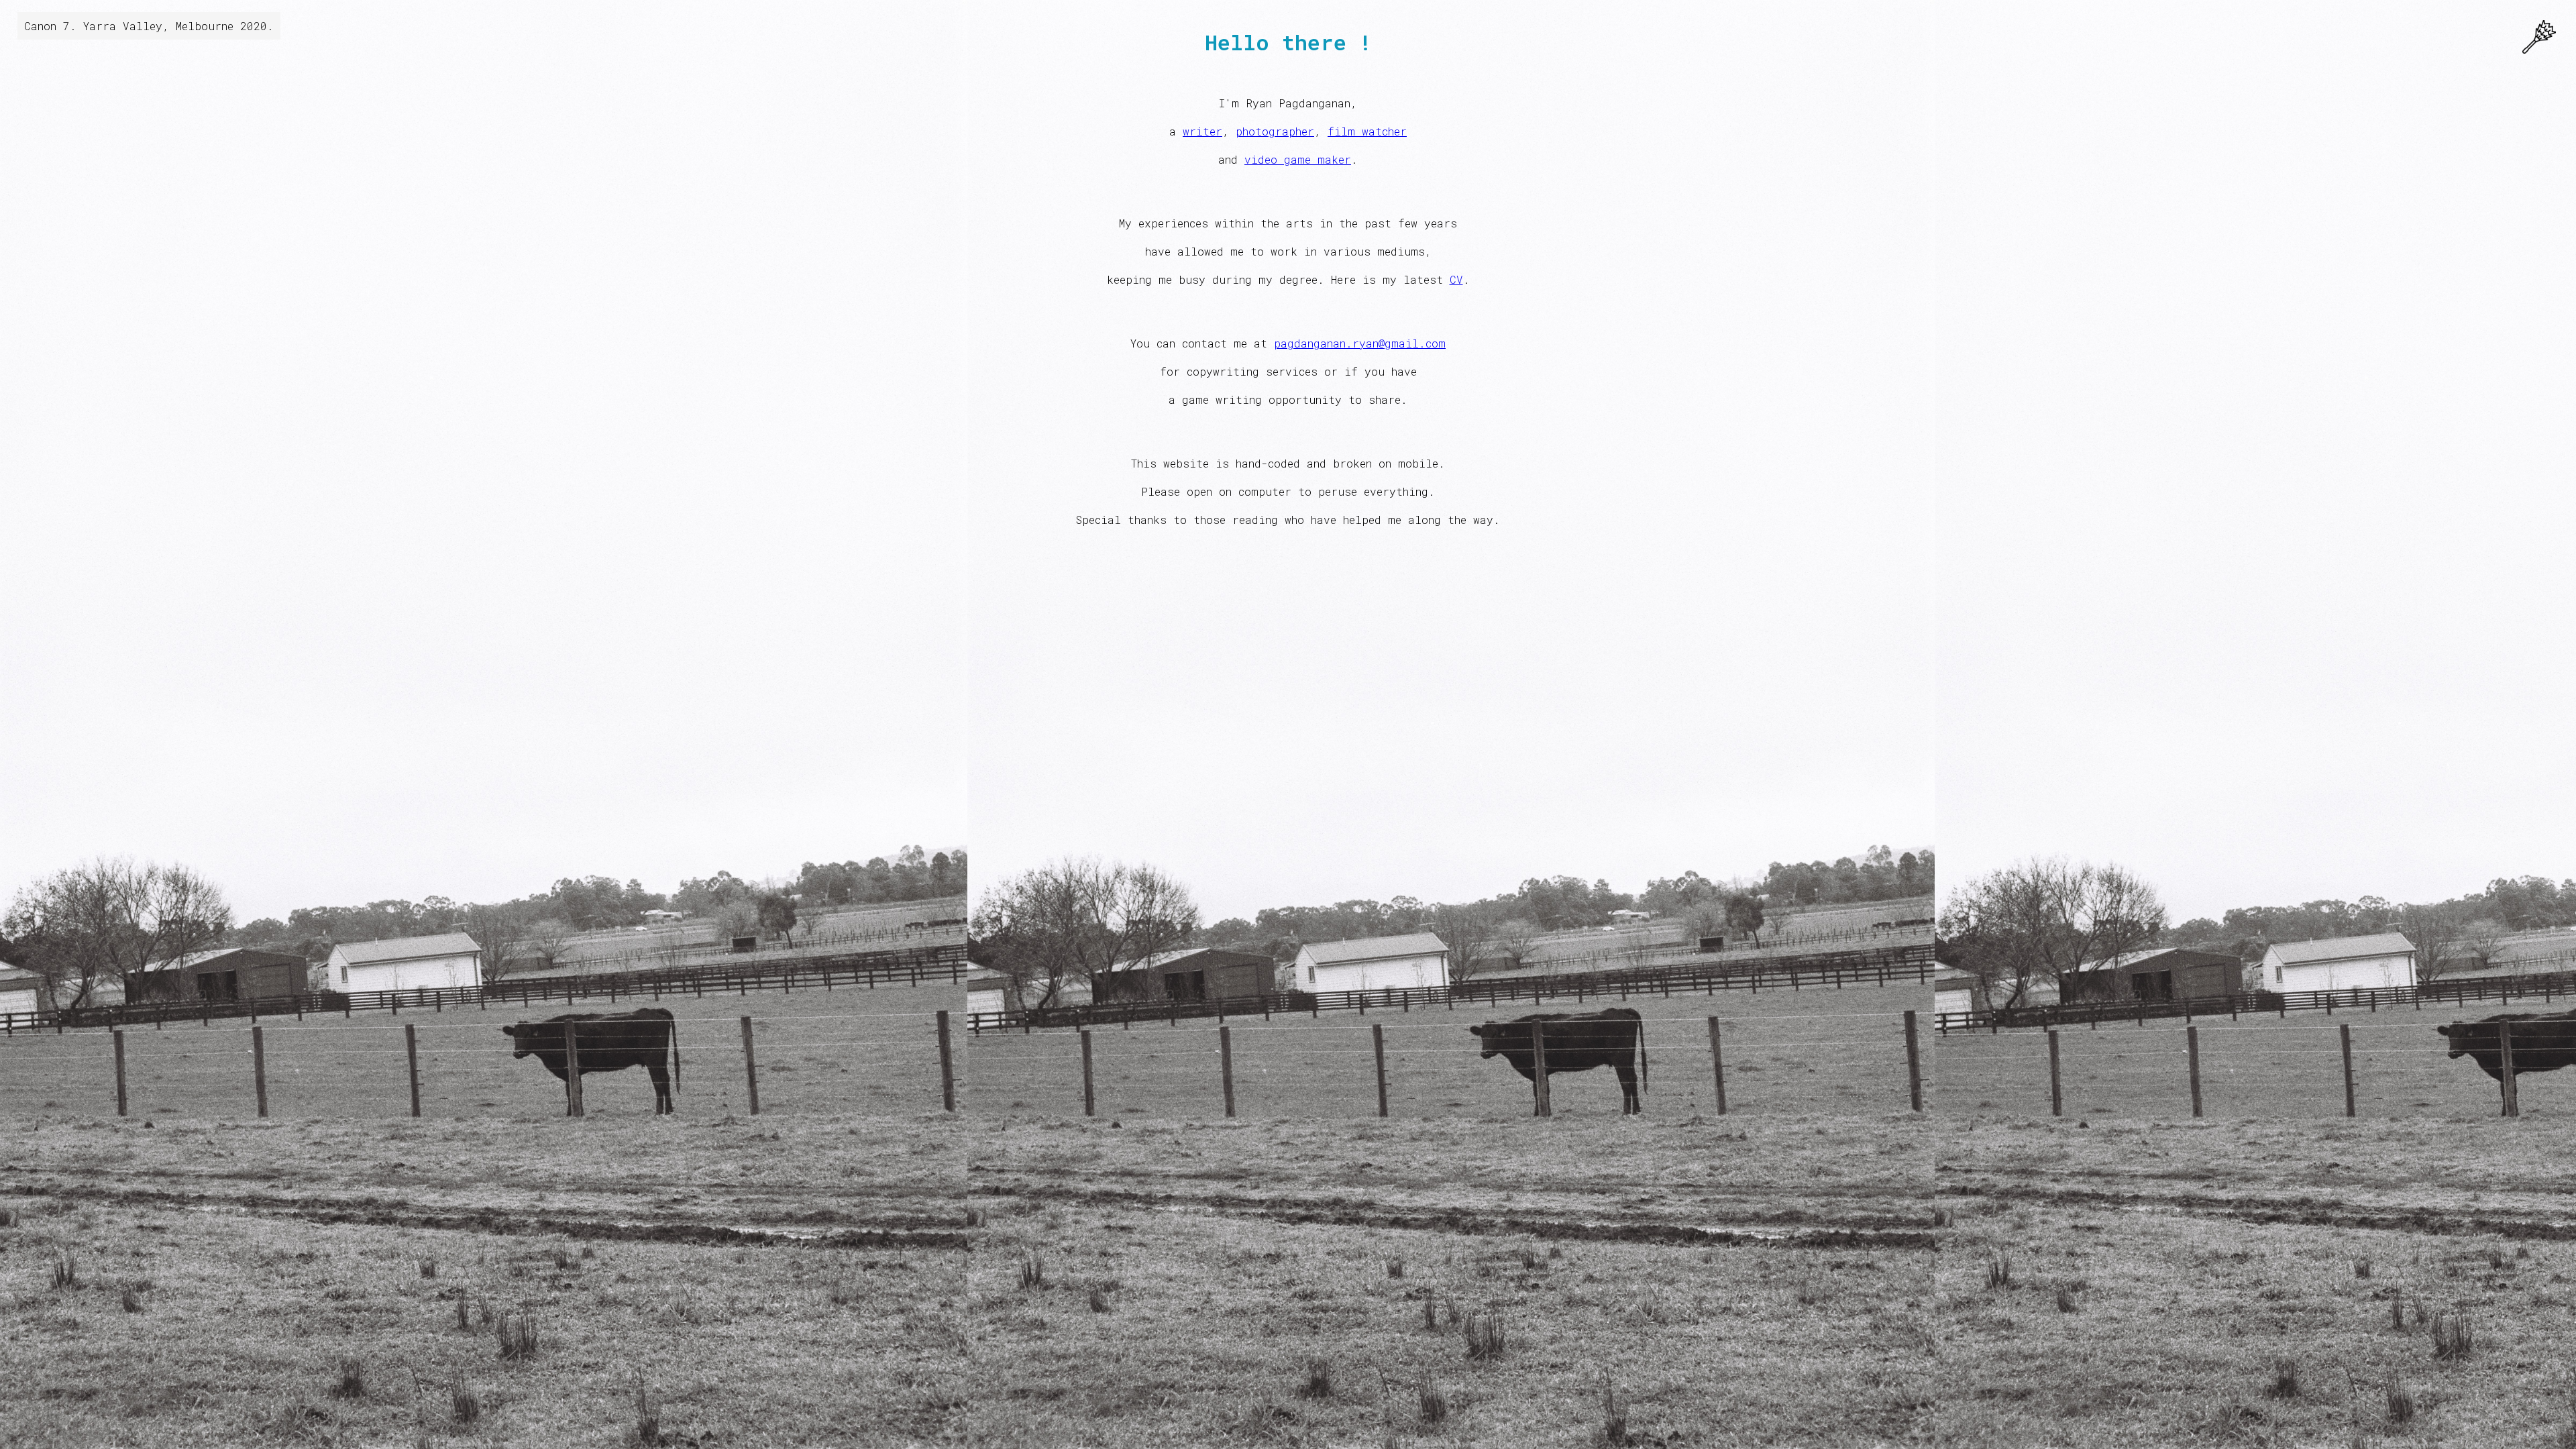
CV (1456, 279)
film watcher (1367, 131)
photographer (1275, 131)
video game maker (1298, 159)
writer (1202, 131)
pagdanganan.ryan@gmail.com (1360, 343)
